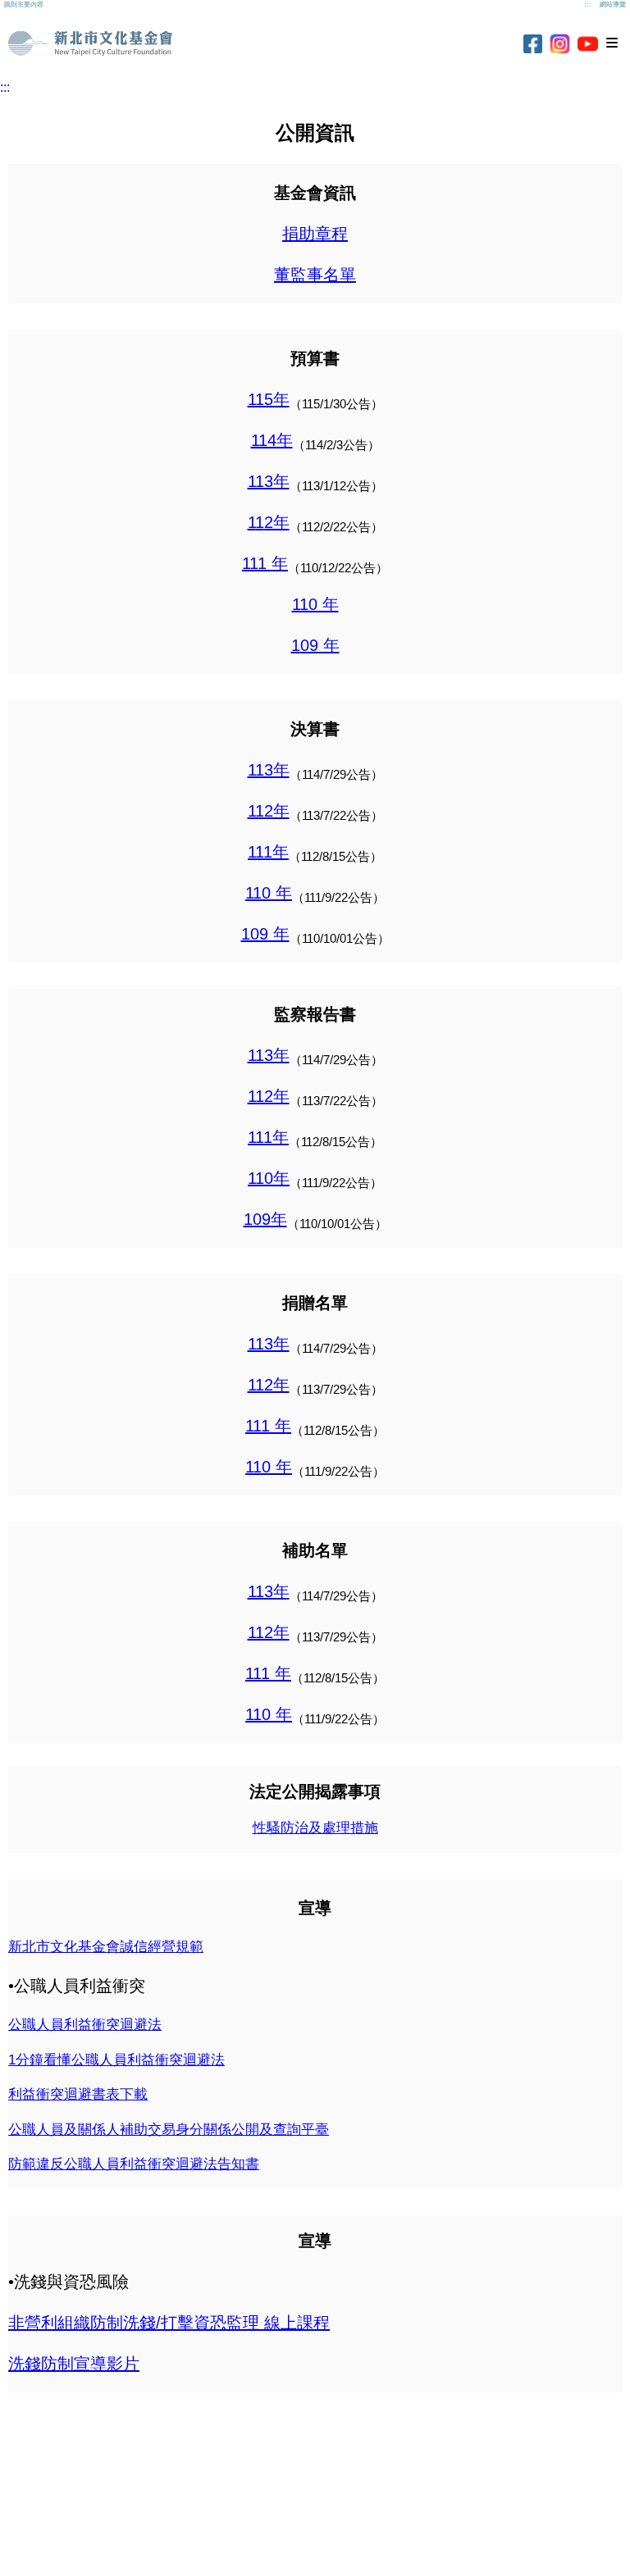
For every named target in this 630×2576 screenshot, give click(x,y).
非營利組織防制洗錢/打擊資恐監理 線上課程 (169, 2323)
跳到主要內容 (24, 5)
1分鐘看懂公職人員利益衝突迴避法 (116, 2060)
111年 (268, 852)
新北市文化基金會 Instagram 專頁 (560, 44)
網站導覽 (613, 5)
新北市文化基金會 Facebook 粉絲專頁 (533, 44)
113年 (269, 481)
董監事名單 (315, 275)
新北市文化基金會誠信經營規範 (106, 1947)
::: (588, 5)
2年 (277, 522)
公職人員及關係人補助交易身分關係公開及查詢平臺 (169, 2130)
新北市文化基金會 (90, 43)
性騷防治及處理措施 (315, 1828)
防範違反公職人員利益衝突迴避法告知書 (134, 2164)
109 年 (315, 645)
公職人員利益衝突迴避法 (85, 2025)
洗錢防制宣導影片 (74, 2364)
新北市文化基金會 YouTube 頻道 (588, 44)
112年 (269, 811)
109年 (265, 1219)
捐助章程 (315, 234)
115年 (269, 399)
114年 (272, 440)
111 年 (265, 563)
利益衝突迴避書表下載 (78, 2094)
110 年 (315, 604)
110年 (269, 1178)
